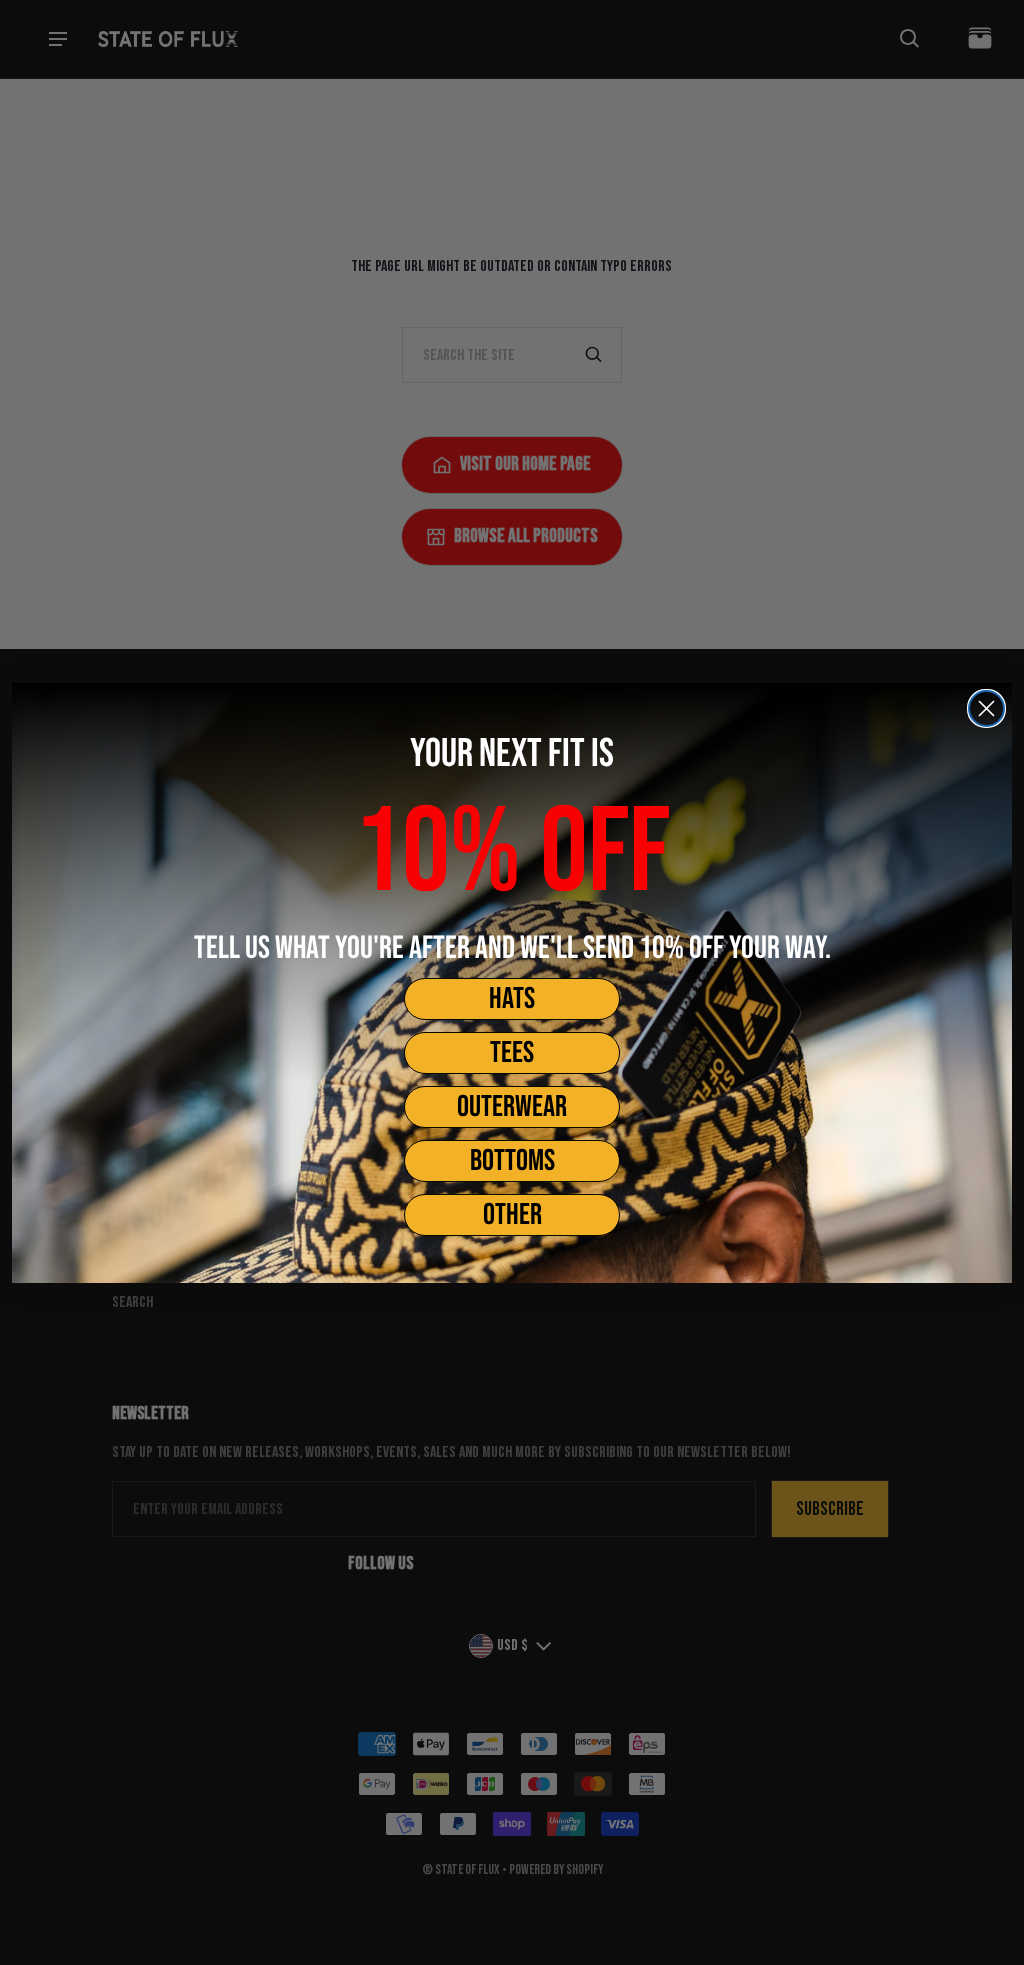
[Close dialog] (986, 708)
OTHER (512, 1215)
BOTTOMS (512, 1161)
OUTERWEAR (512, 1107)
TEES (512, 1053)
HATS (512, 999)
